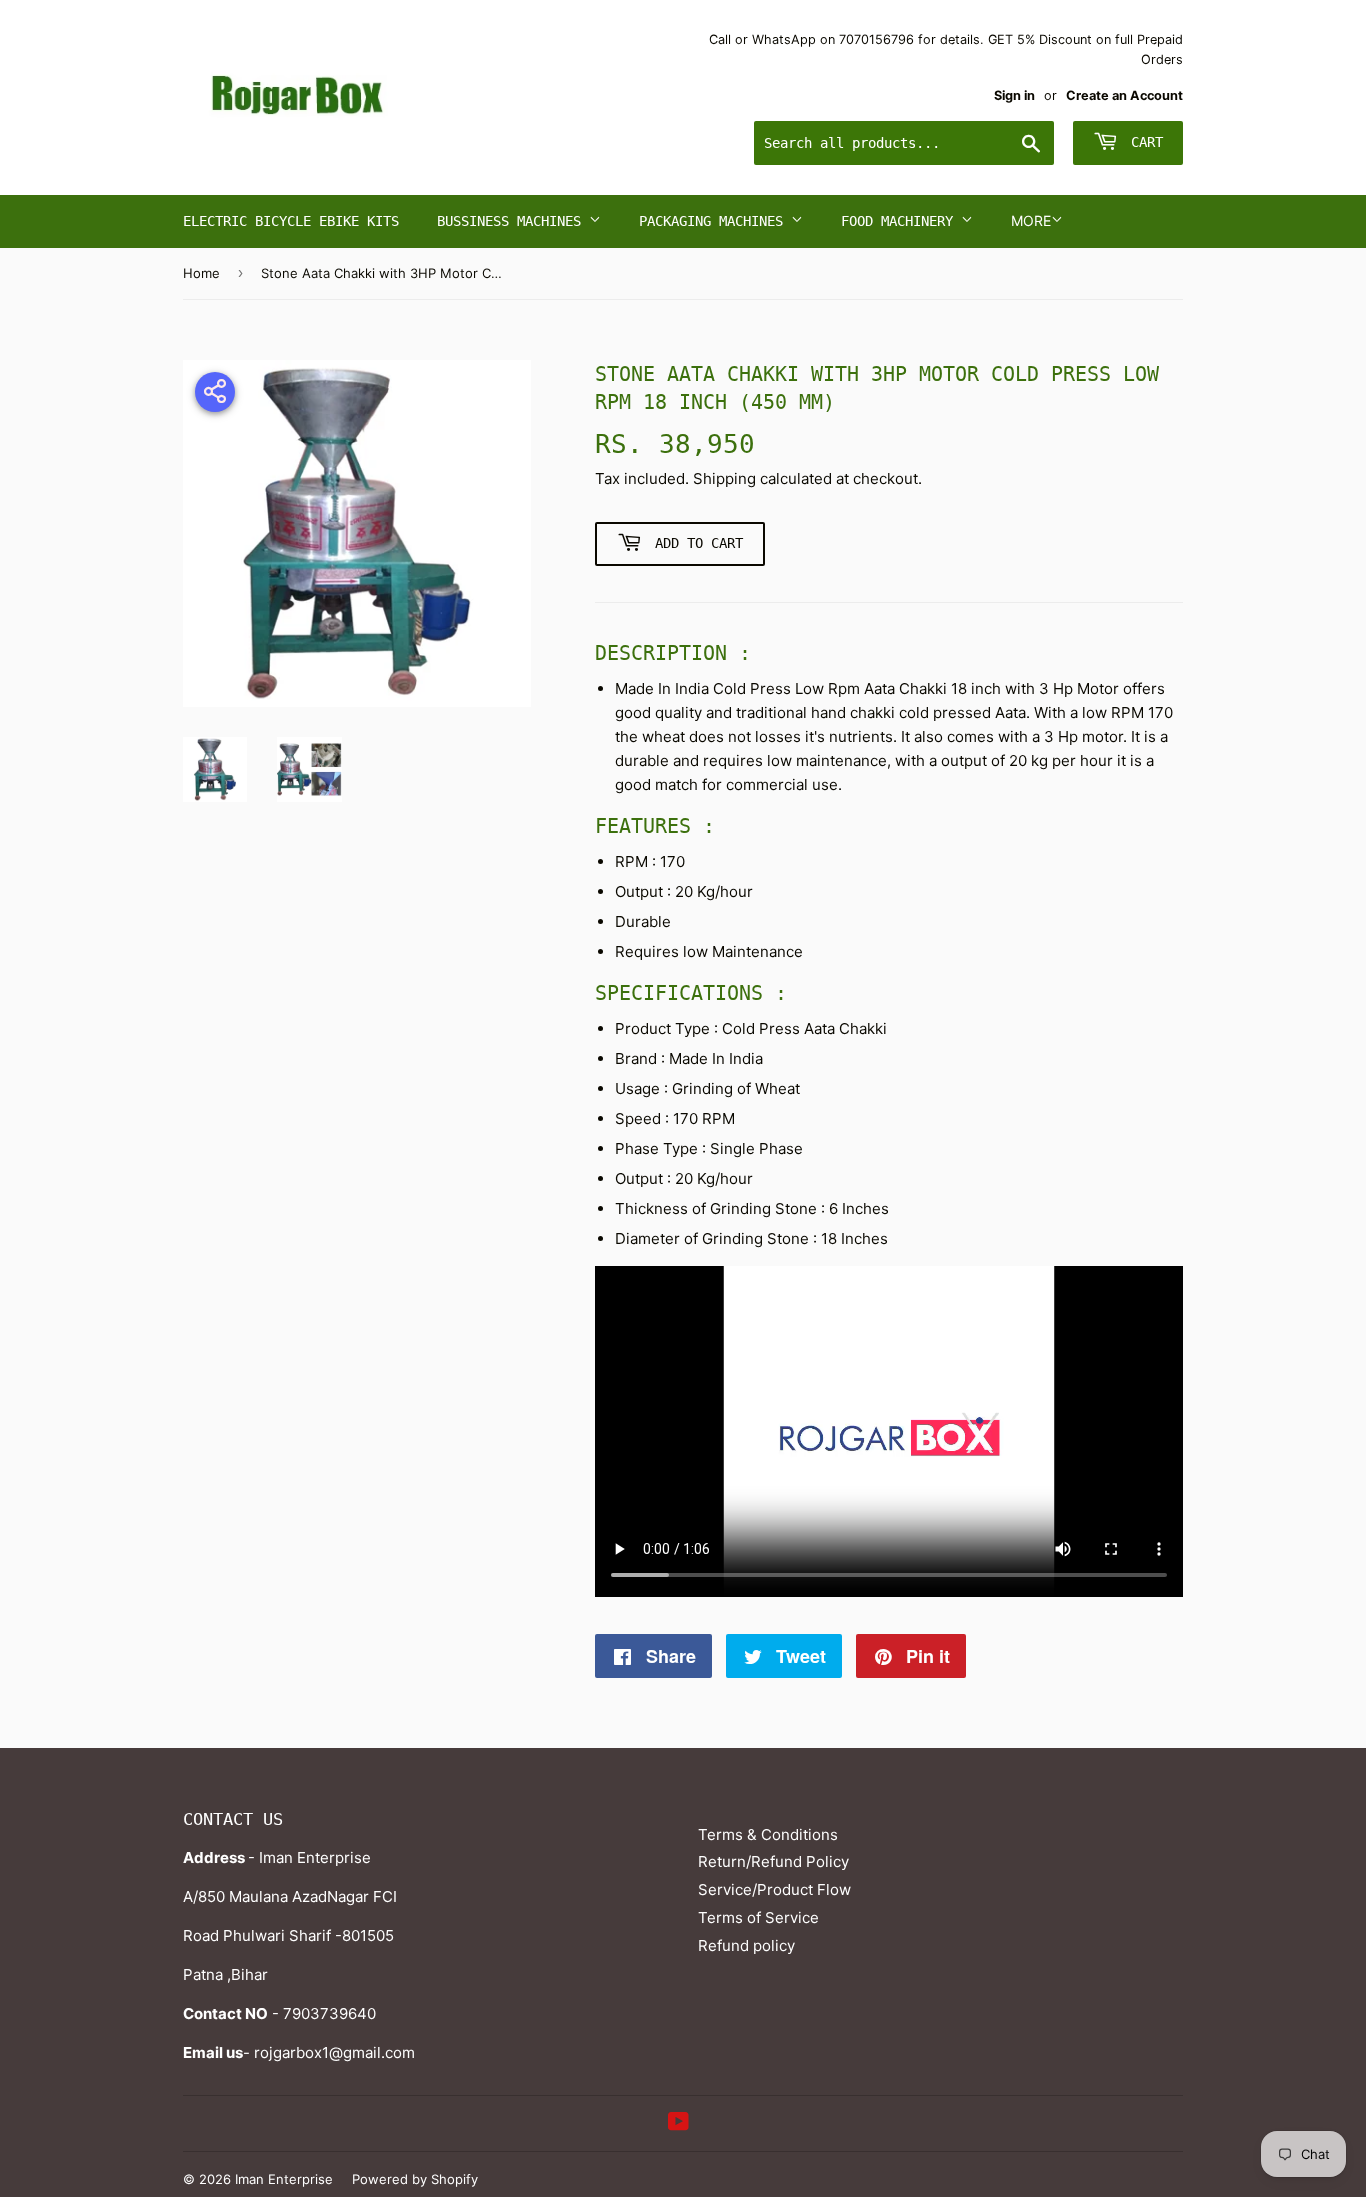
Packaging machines (715, 221)
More (1031, 220)
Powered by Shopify (415, 2179)
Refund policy (746, 1945)
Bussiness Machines (513, 221)
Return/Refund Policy (773, 1861)
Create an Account (1124, 95)
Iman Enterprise (284, 2179)
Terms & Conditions (768, 1834)
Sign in (1014, 95)
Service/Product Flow (774, 1889)
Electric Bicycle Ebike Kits (291, 221)
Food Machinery (901, 221)
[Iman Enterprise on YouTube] (678, 2123)
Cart (1143, 142)
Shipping (724, 478)
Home (201, 273)
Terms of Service (758, 1917)
